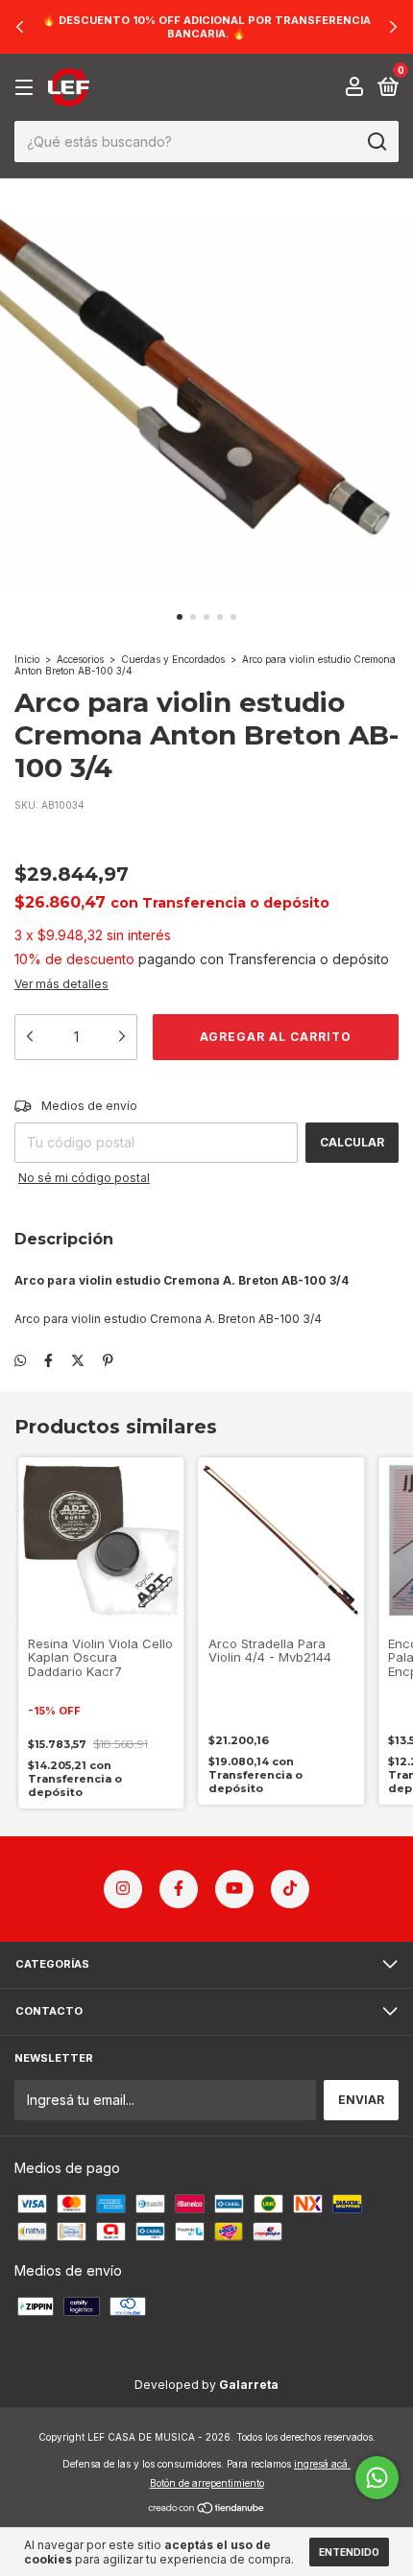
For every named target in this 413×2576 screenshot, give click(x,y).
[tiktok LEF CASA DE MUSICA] (290, 1889)
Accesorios (80, 659)
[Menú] (27, 88)
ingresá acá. (322, 2464)
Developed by (206, 2385)
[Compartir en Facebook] (49, 1360)
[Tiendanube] (207, 2509)
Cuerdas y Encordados (173, 659)
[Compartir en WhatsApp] (20, 1360)
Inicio (27, 659)
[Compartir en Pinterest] (108, 1360)
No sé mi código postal (84, 1178)
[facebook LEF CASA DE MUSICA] (179, 1889)
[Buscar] (376, 142)
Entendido (349, 2552)
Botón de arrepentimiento (207, 2483)
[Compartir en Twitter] (78, 1360)
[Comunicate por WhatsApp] (377, 2478)
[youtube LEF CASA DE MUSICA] (234, 1889)
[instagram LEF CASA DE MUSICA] (123, 1889)
